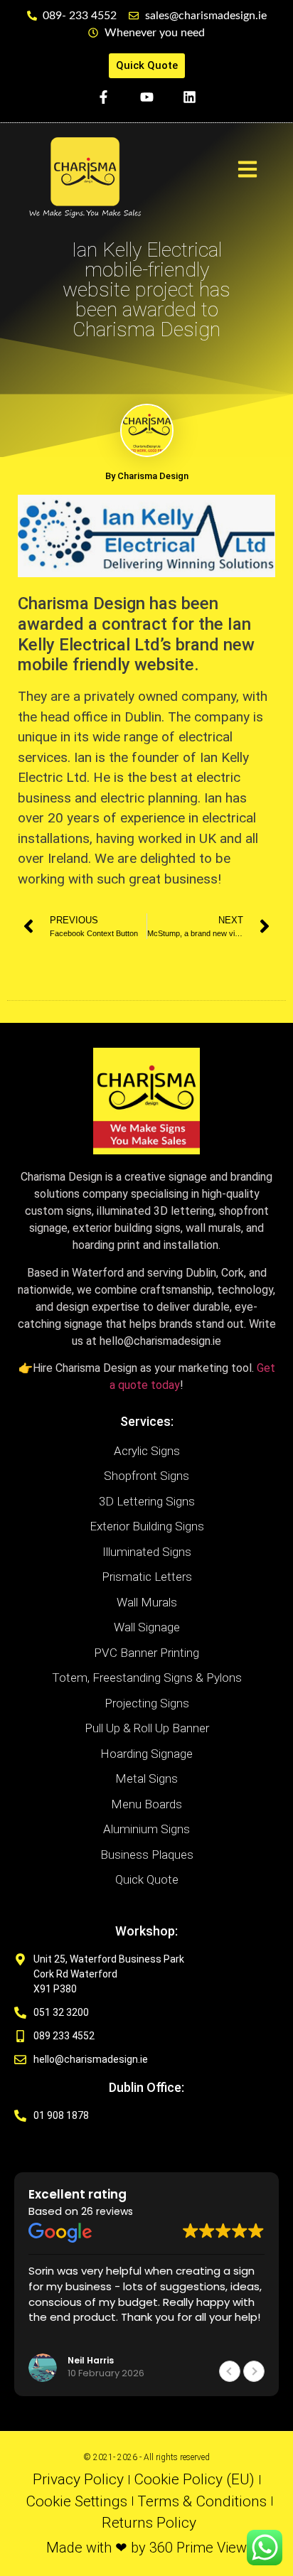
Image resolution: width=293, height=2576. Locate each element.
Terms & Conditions (202, 2501)
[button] (254, 2371)
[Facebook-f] (103, 97)
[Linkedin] (190, 97)
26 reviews (107, 2211)
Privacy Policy (78, 2479)
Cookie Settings (76, 2501)
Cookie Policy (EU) (194, 2479)
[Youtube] (146, 97)
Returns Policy (149, 2523)
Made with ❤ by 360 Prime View (146, 2548)
